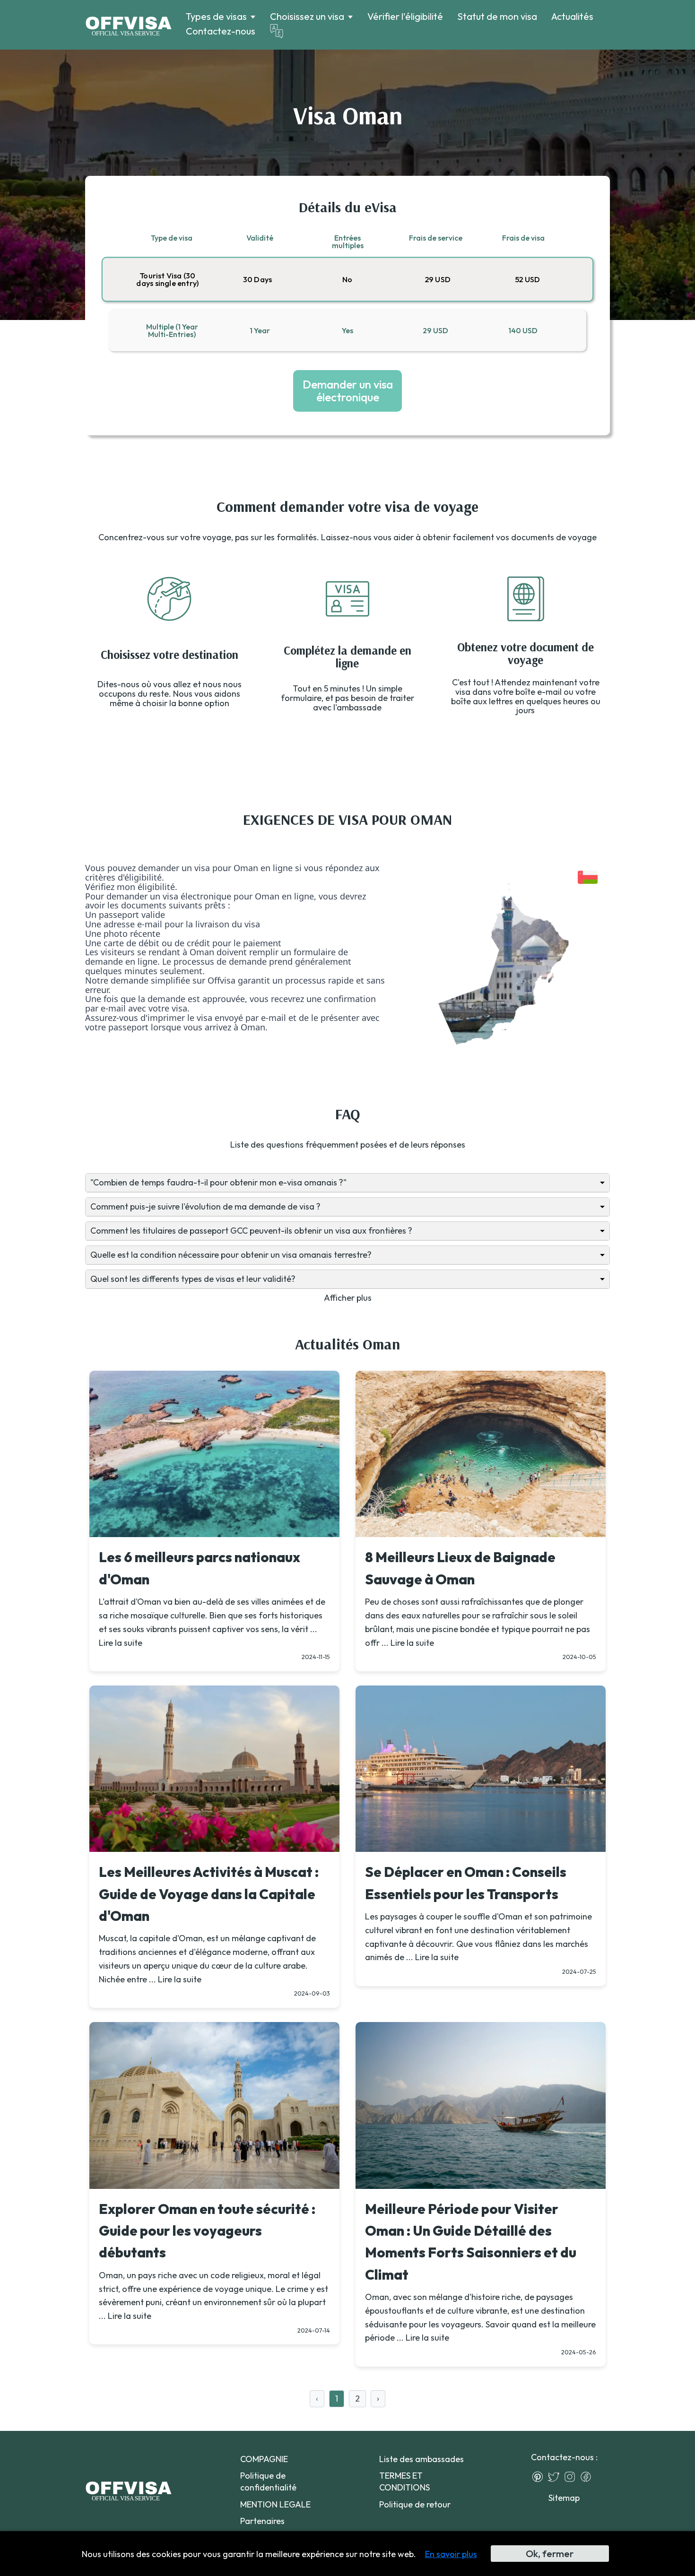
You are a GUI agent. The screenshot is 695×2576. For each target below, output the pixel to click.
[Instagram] (572, 2477)
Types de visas (216, 17)
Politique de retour (415, 2504)
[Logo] (128, 25)
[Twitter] (556, 2477)
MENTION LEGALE (275, 2504)
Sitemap (564, 2498)
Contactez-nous (221, 31)
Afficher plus (348, 1298)
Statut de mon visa (497, 16)
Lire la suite (121, 1643)
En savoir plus (451, 2554)
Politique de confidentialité (268, 2481)
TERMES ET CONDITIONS (404, 2481)
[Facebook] (588, 2477)
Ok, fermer (550, 2554)
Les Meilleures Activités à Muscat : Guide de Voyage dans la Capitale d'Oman (209, 1894)
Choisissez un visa (307, 17)
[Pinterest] (540, 2477)
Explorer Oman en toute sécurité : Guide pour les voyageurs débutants (207, 2231)
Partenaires (262, 2521)
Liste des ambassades (421, 2459)
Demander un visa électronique (348, 390)
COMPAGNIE (264, 2459)
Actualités (572, 16)
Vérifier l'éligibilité (405, 16)
